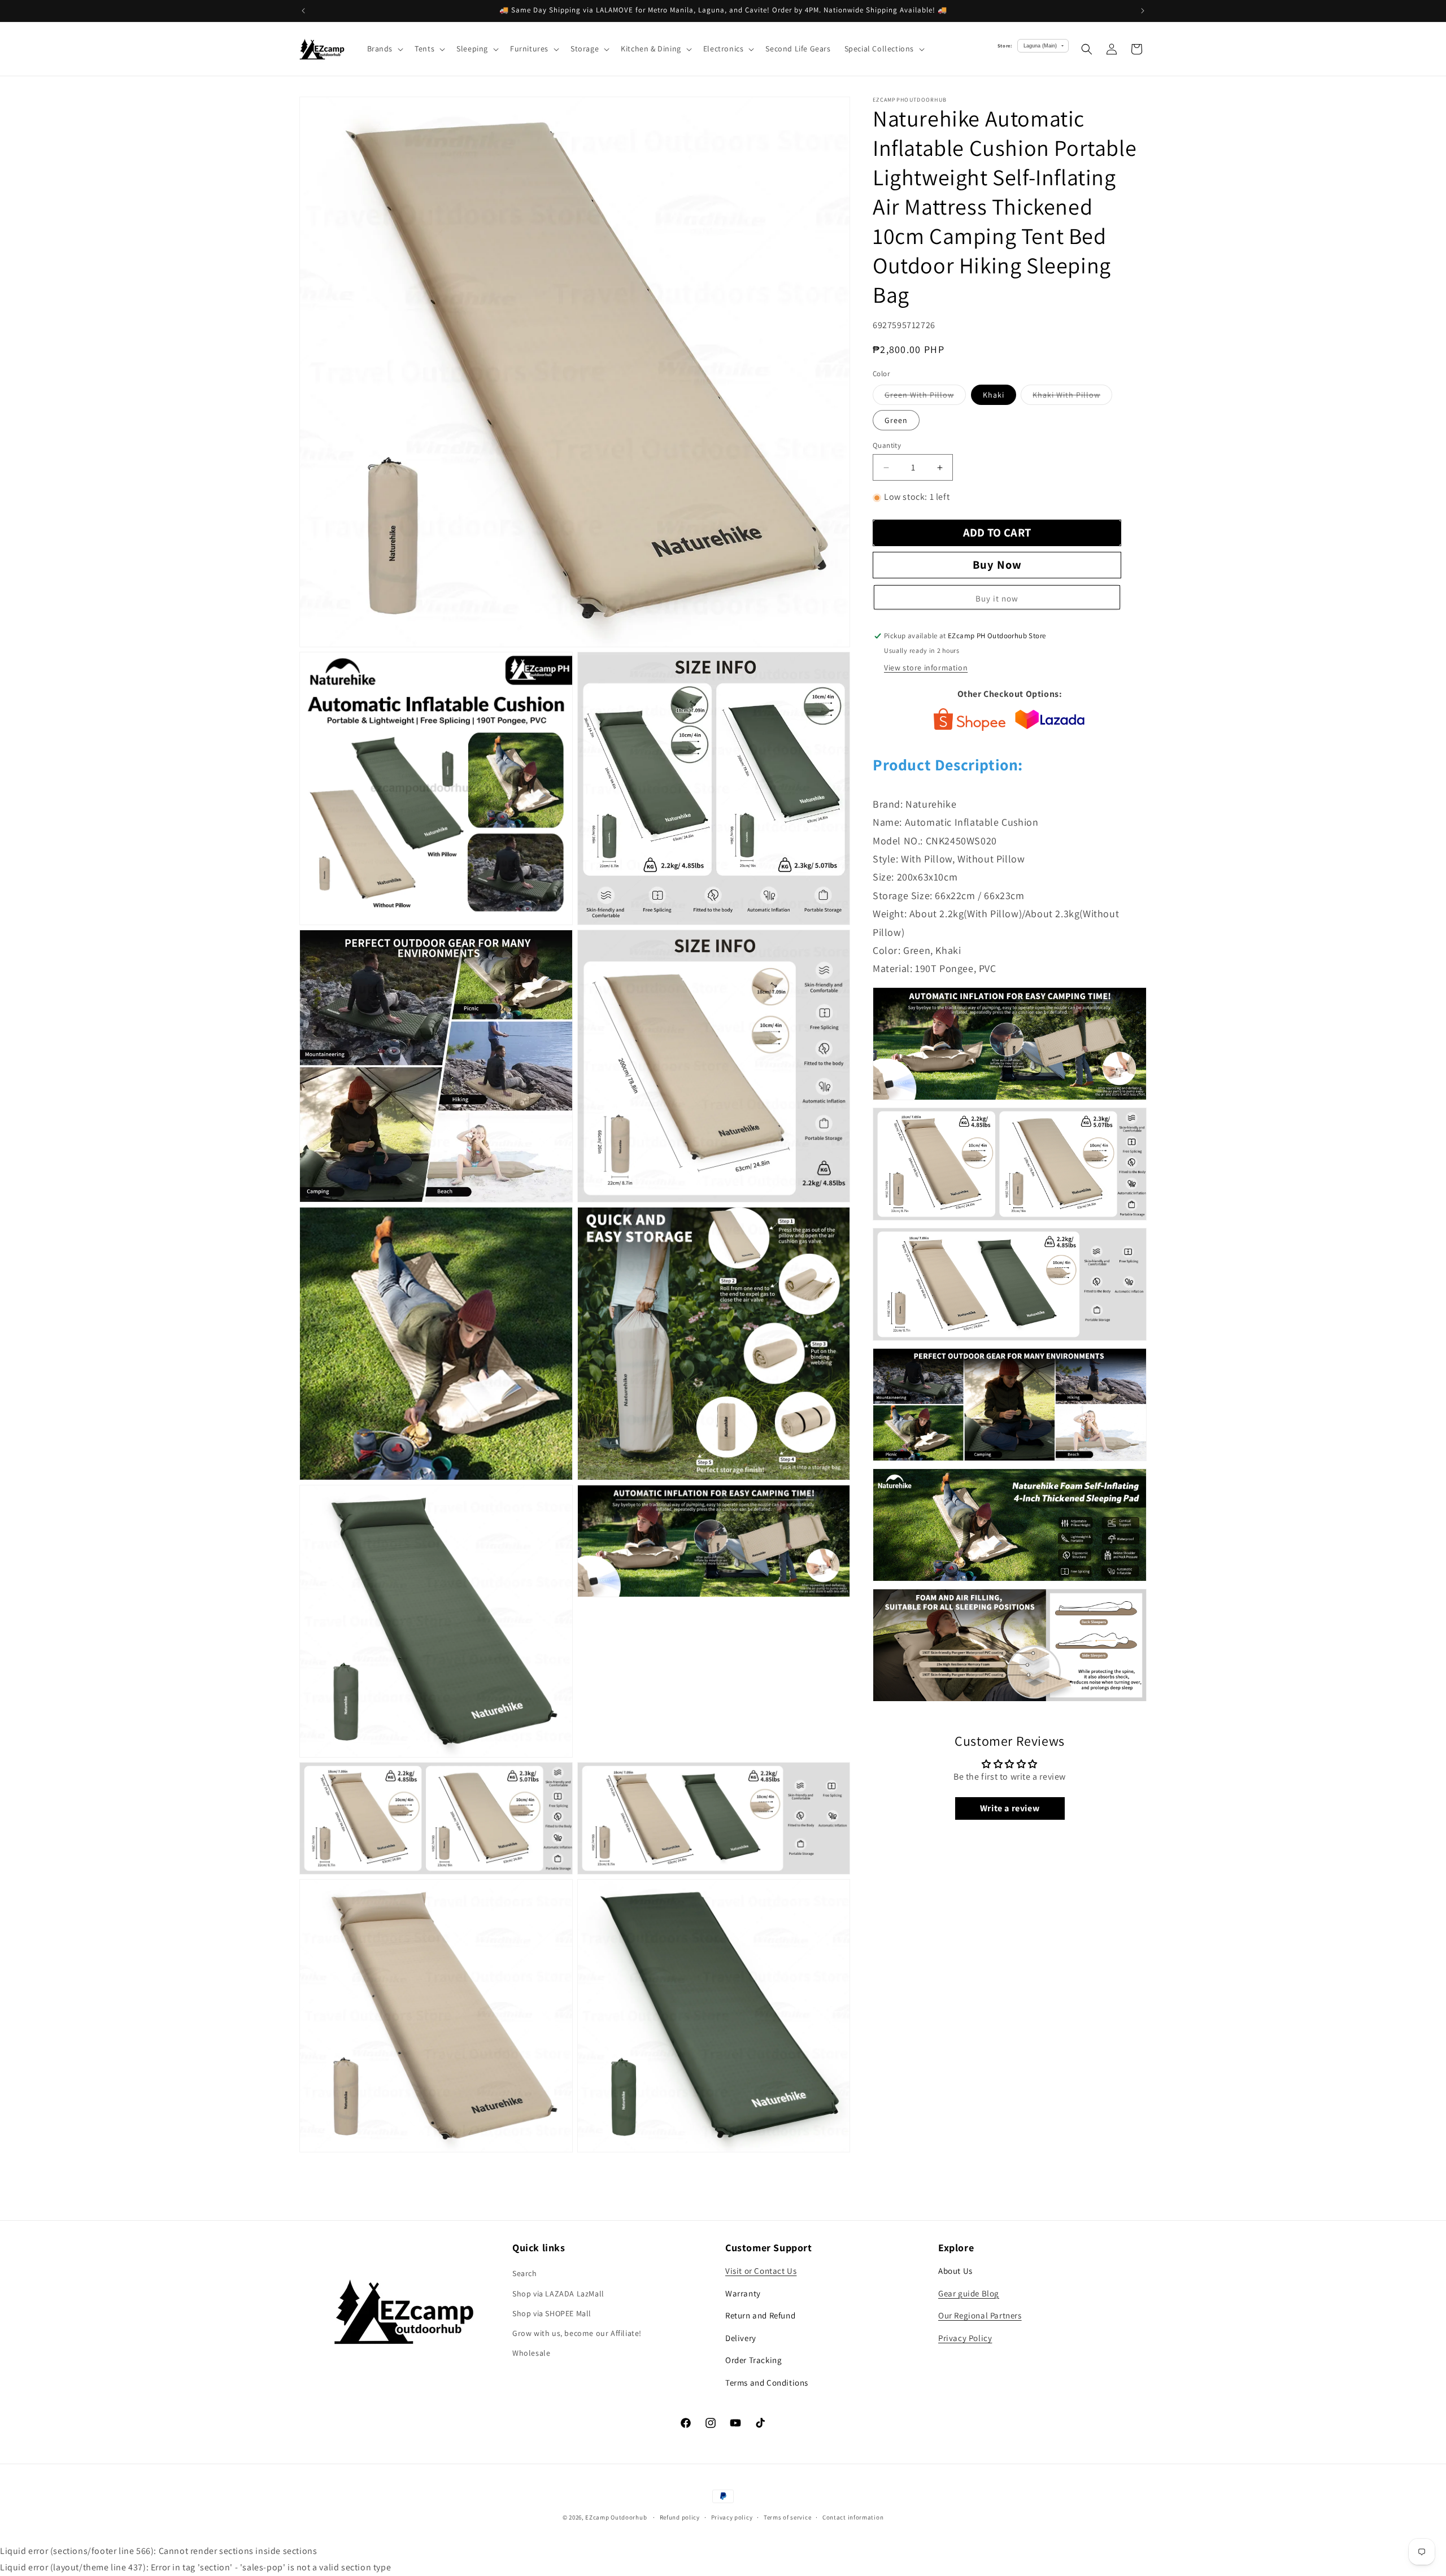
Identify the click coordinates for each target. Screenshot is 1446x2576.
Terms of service (787, 2517)
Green (896, 420)
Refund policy (680, 2517)
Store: (1005, 45)
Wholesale (531, 2353)
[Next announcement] (1143, 11)
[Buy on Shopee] (970, 722)
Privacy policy (732, 2517)
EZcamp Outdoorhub (616, 2517)
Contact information (853, 2517)
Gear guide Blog (969, 2293)
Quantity (887, 445)
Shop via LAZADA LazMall (558, 2294)
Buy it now (997, 599)
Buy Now (997, 565)
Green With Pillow (925, 397)
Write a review (1010, 1808)
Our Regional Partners (980, 2315)
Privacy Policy (965, 2338)
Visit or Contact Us (761, 2271)
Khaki (994, 395)
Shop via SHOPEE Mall (552, 2313)
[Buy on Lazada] (1050, 722)
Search (525, 2273)
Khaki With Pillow (1072, 397)
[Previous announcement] (303, 11)
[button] (384, 49)
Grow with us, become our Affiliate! (577, 2333)
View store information (926, 668)
